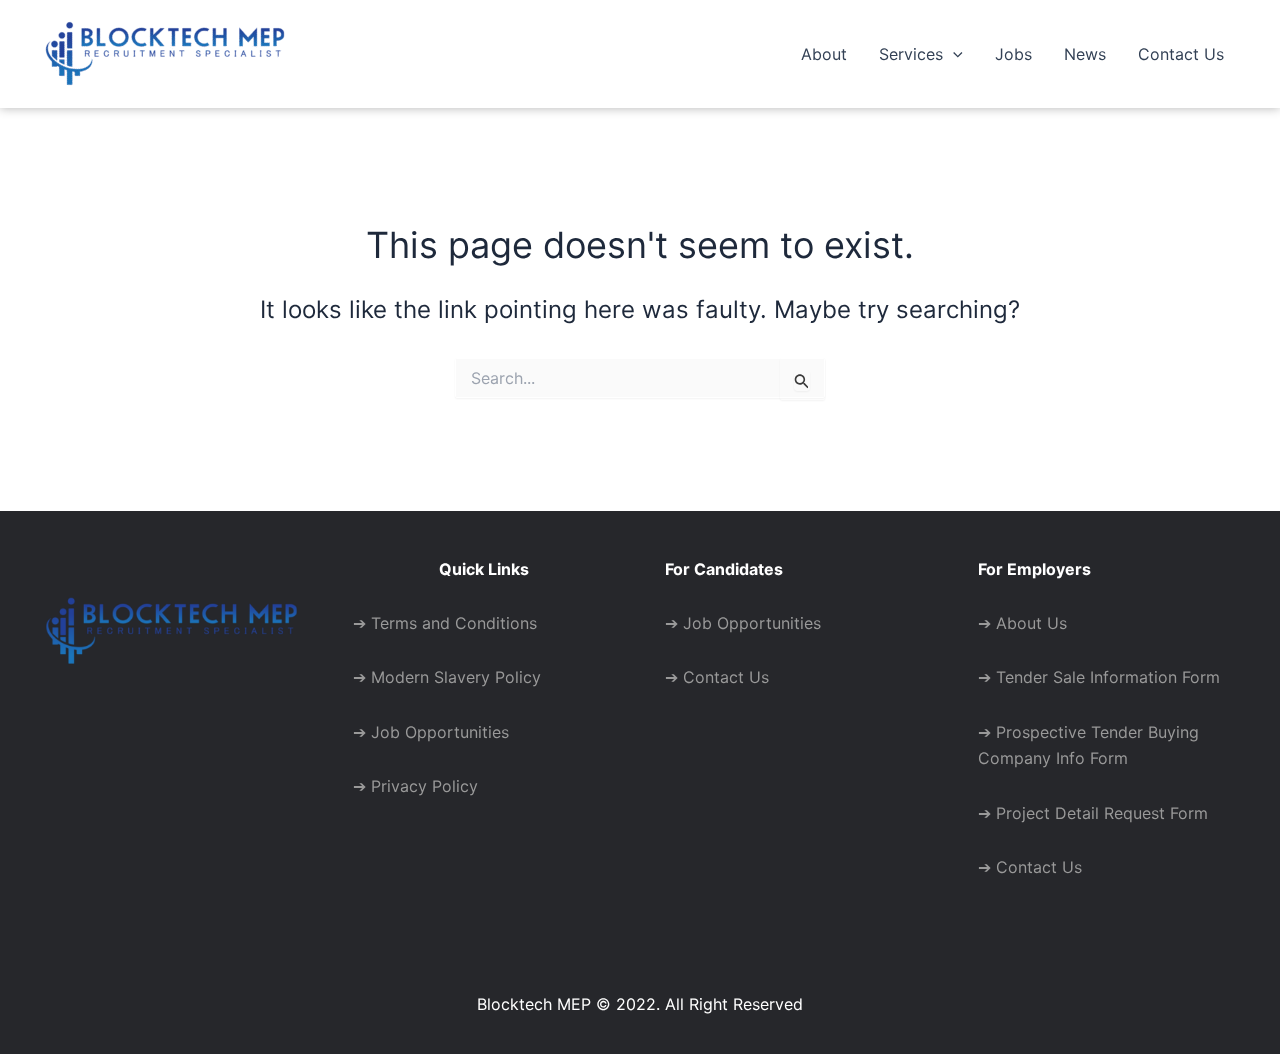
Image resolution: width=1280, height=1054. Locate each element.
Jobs (1013, 54)
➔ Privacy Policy (415, 786)
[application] (953, 54)
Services (911, 54)
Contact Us (1181, 54)
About (824, 54)
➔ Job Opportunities (431, 732)
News (1085, 54)
